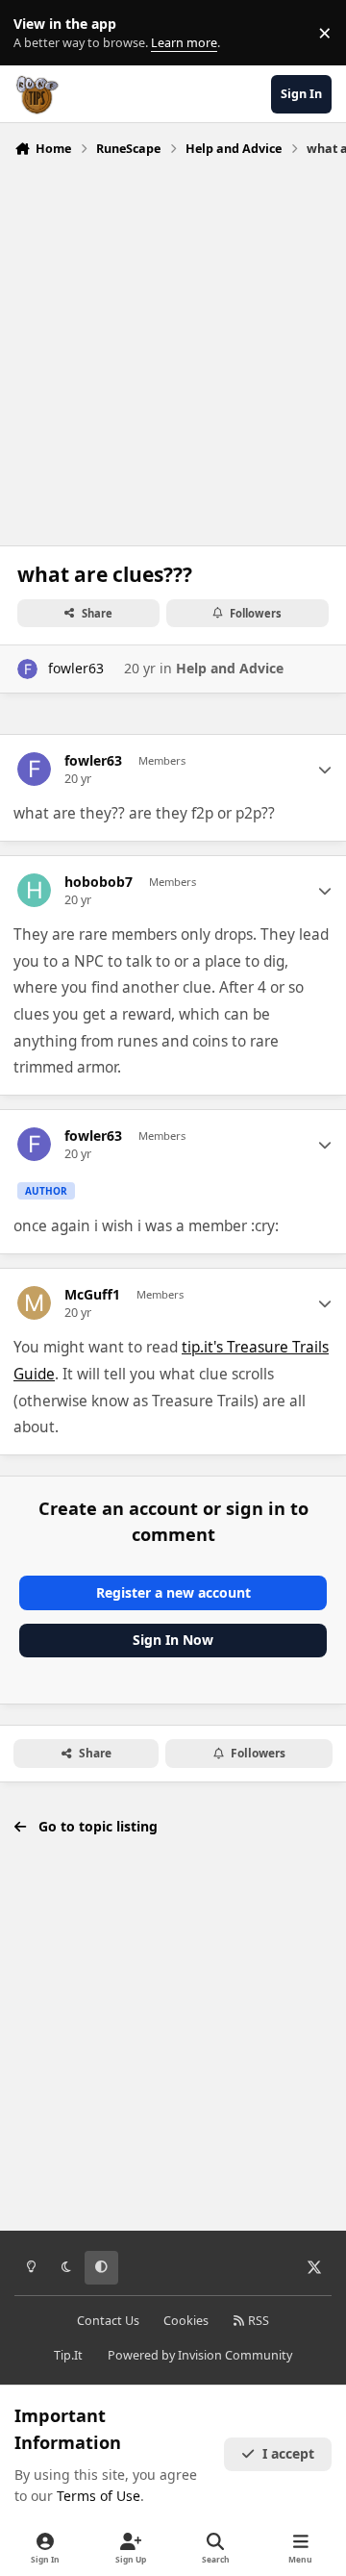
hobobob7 (99, 882)
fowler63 (76, 668)
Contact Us (108, 2321)
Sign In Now (173, 1640)
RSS (257, 2321)
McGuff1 (92, 1295)
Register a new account (173, 1592)
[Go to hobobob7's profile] (34, 890)
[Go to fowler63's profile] (27, 669)
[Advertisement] (173, 346)
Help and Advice (230, 668)
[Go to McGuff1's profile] (34, 1303)
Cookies (186, 2321)
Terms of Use (99, 2496)
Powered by (200, 2355)
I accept (288, 2453)
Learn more (37, 33)
